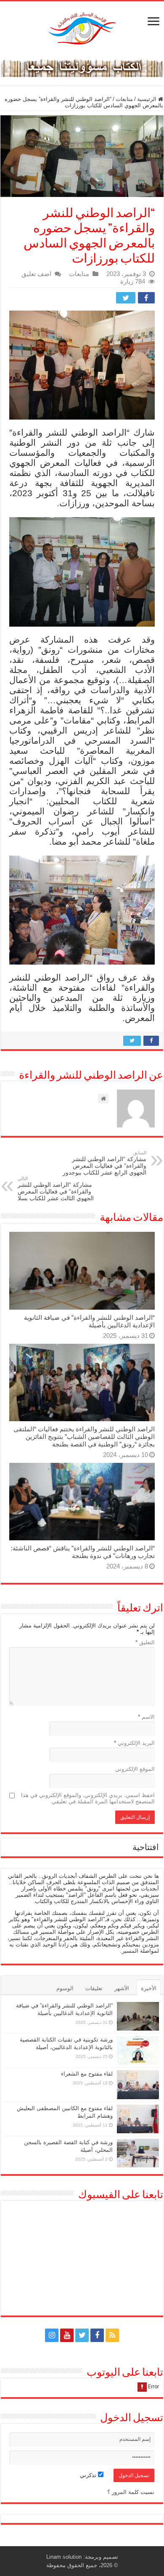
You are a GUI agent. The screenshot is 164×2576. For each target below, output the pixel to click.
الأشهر (122, 1988)
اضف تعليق (36, 274)
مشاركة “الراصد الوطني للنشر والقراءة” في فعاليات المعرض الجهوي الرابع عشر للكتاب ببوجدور (104, 1163)
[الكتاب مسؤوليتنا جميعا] (82, 66)
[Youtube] (67, 2335)
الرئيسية (148, 99)
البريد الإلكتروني (134, 1743)
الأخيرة (149, 1988)
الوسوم (65, 1988)
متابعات (124, 99)
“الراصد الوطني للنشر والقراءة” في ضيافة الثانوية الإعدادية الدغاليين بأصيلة (89, 1321)
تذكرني (89, 2475)
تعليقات (94, 1988)
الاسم (146, 1717)
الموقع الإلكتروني (135, 1769)
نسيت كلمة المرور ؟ (131, 2492)
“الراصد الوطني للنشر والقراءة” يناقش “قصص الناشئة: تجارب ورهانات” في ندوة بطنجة (83, 1552)
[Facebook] (97, 2335)
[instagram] (52, 2335)
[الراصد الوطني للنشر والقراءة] (82, 28)
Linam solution (64, 2557)
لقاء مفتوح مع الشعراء (87, 2074)
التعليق (145, 1642)
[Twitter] (82, 2335)
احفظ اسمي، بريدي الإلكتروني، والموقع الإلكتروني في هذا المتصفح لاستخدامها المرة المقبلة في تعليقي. (88, 1798)
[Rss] (112, 2335)
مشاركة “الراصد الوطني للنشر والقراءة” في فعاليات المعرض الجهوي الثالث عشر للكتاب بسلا (56, 1189)
